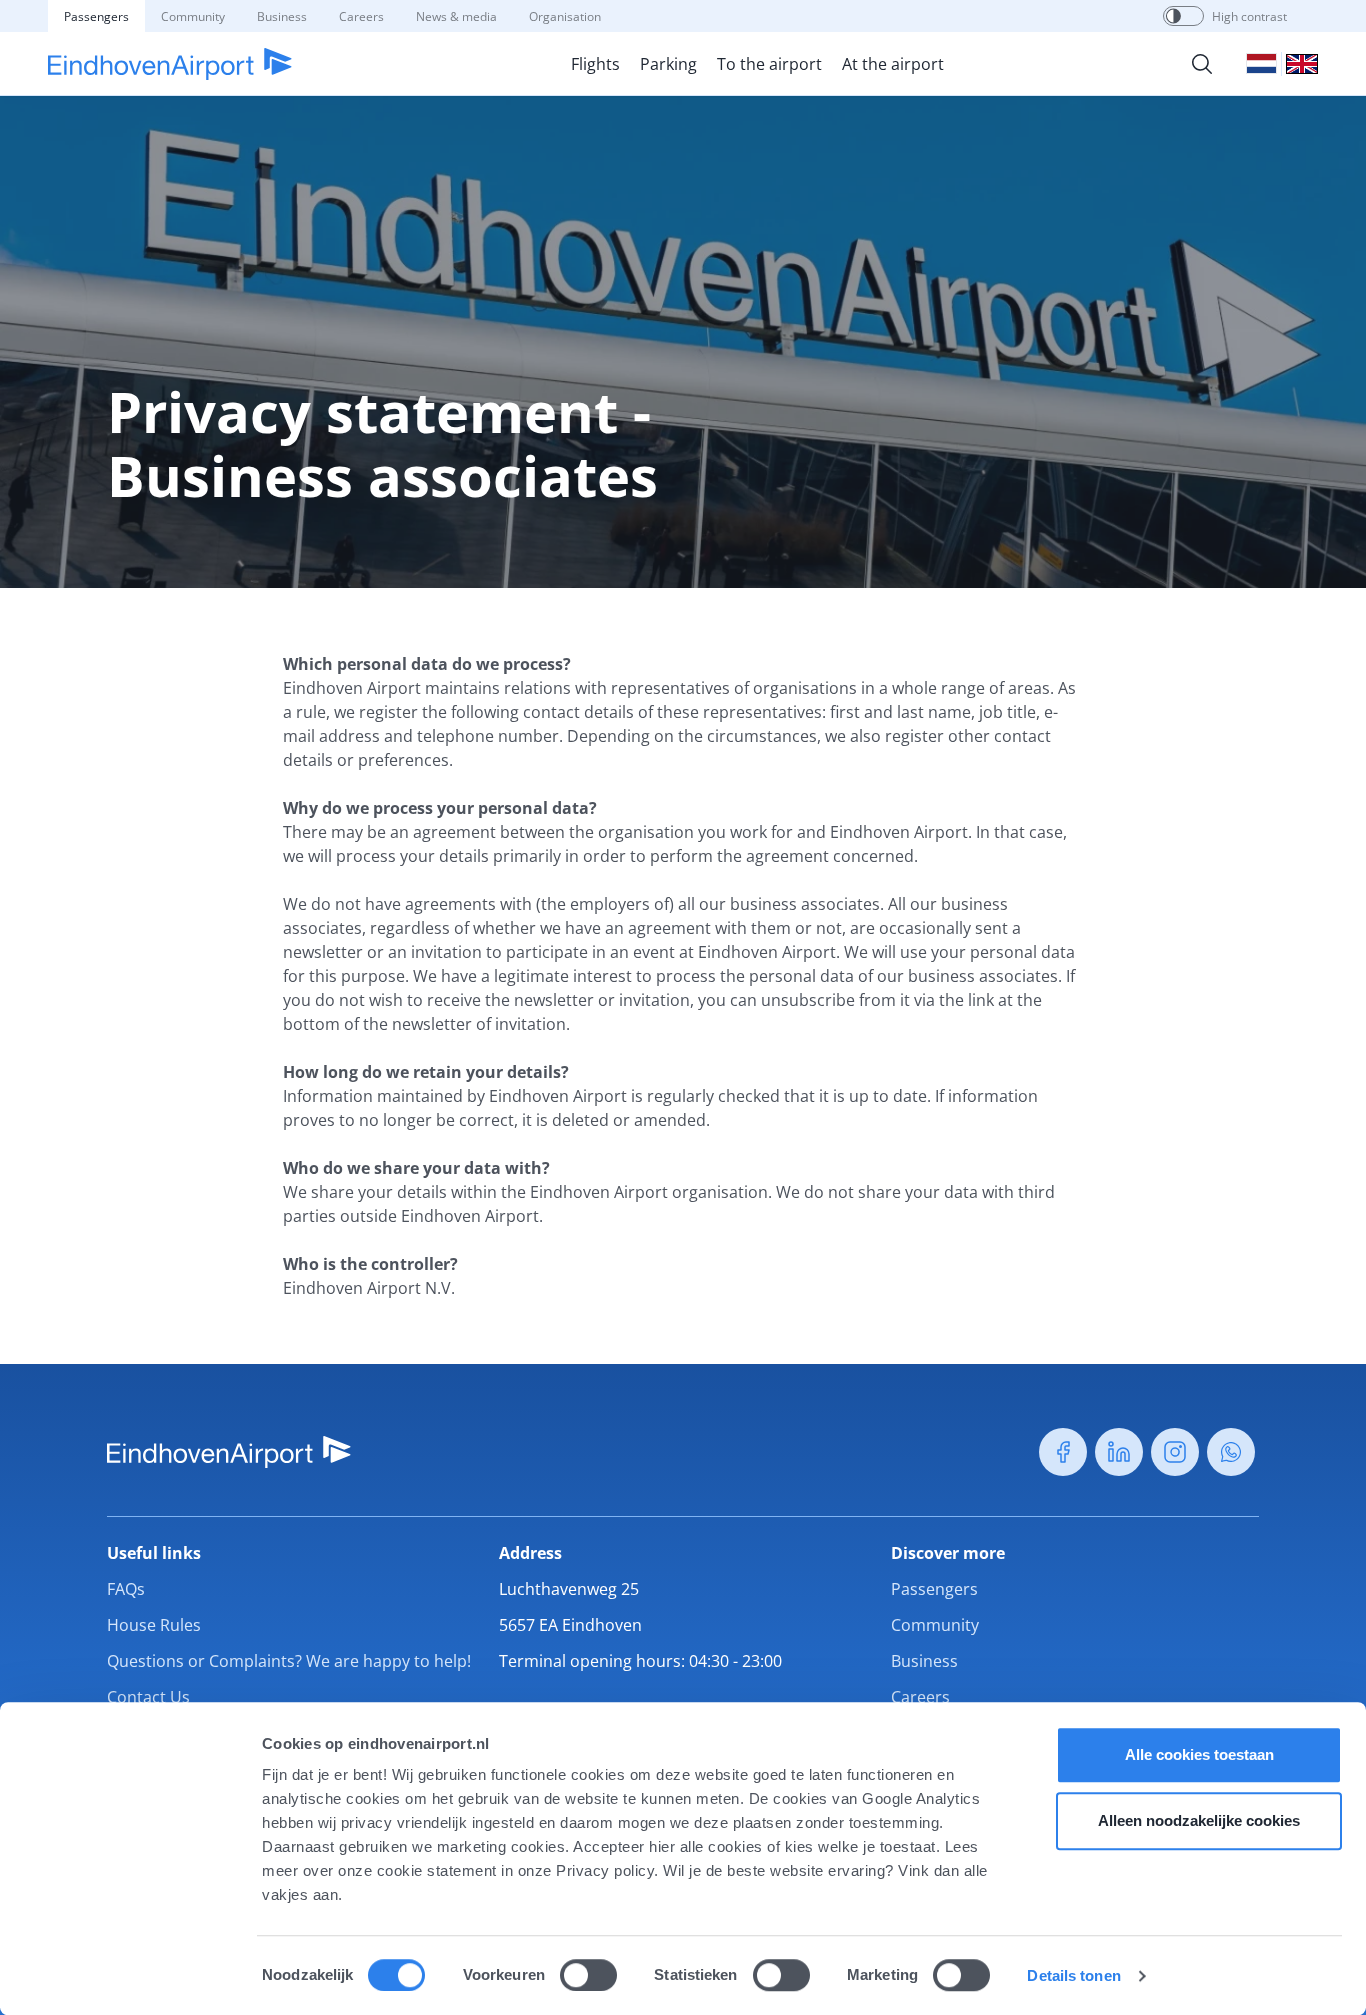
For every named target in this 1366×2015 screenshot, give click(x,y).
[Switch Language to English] (1302, 64)
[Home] (170, 64)
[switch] (588, 1975)
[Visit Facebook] (1063, 1452)
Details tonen (1073, 1975)
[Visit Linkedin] (1119, 1452)
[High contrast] (1173, 16)
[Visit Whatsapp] (1231, 1452)
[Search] (1202, 64)
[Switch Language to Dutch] (1261, 63)
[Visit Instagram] (1175, 1452)
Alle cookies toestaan (1199, 1754)
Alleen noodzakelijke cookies (1199, 1820)
